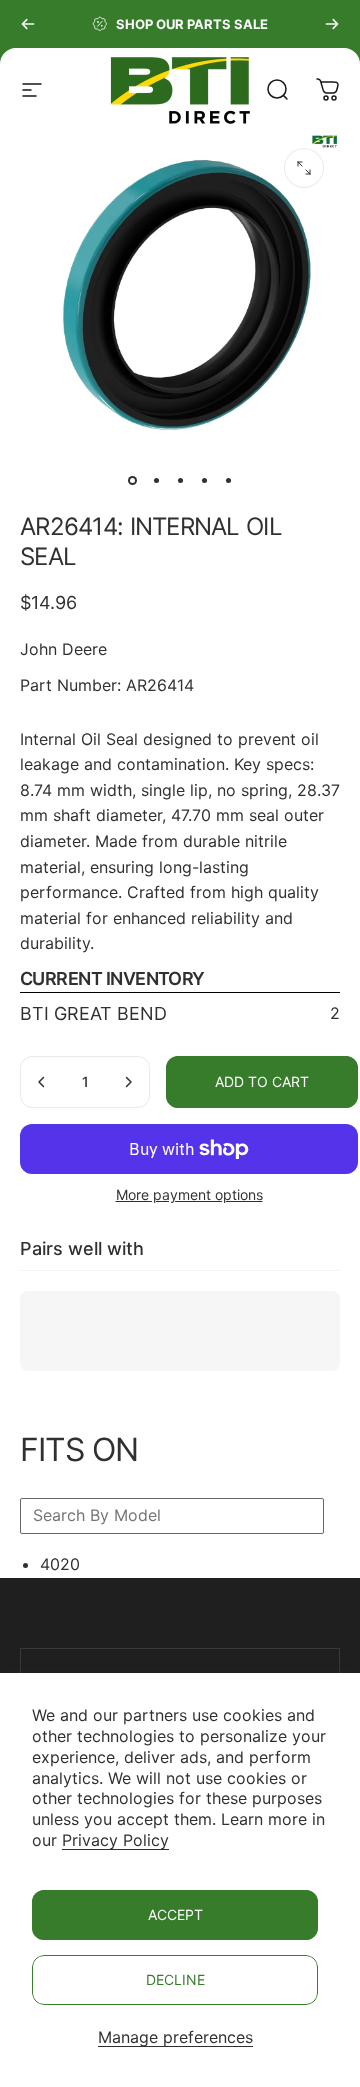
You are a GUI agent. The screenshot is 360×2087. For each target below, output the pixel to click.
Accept (175, 1914)
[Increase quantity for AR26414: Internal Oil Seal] (128, 1082)
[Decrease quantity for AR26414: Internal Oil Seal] (42, 1082)
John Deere (63, 649)
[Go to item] (132, 480)
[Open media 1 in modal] (304, 168)
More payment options (189, 1194)
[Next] (332, 24)
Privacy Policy (115, 1840)
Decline (175, 1979)
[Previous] (28, 24)
